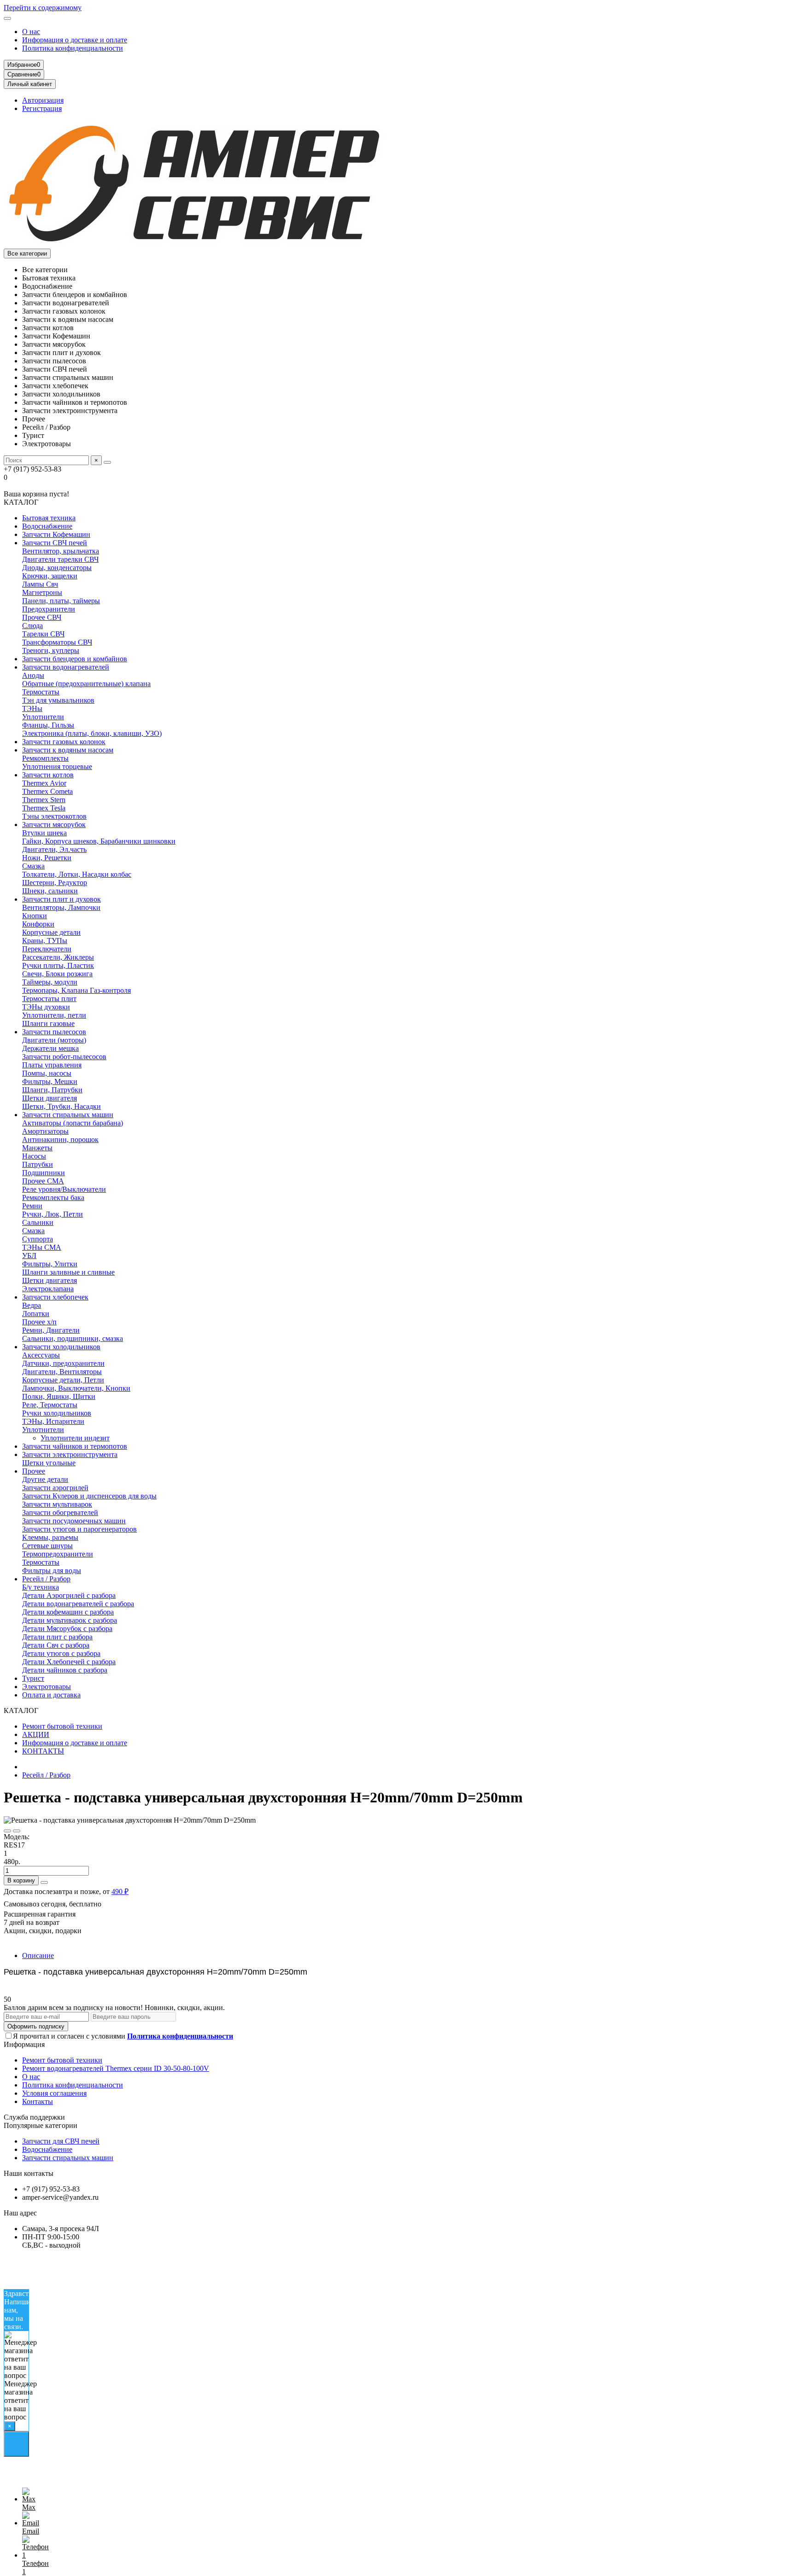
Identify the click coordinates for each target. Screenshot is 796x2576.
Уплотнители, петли (54, 1015)
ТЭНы (32, 708)
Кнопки (35, 916)
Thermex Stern (44, 800)
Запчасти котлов (48, 775)
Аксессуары (41, 1355)
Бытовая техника (49, 518)
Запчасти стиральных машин (68, 1115)
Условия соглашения (54, 2093)
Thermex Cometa (47, 791)
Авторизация (43, 100)
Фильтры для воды (52, 1571)
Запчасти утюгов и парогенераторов (79, 1529)
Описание (38, 1955)
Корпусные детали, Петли (63, 1380)
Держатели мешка (50, 1048)
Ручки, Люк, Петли (53, 1214)
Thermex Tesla (44, 808)
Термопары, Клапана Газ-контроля (76, 990)
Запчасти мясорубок (54, 825)
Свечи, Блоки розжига (57, 974)
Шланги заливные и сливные (68, 1272)
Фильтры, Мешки (50, 1081)
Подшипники (44, 1173)
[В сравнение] (17, 1831)
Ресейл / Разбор (46, 1579)
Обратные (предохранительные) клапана (86, 684)
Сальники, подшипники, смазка (73, 1338)
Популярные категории (41, 2125)
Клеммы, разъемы (50, 1537)
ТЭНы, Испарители (53, 1421)
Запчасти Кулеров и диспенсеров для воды (89, 1496)
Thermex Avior (44, 783)
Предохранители (49, 609)
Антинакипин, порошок (60, 1139)
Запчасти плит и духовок (61, 899)
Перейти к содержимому (43, 8)
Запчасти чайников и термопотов (75, 1446)
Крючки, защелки (50, 576)
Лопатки (36, 1314)
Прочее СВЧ (42, 617)
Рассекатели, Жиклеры (58, 957)
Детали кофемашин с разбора (68, 1612)
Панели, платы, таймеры (61, 601)
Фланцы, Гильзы (48, 725)
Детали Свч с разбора (56, 1645)
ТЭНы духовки (46, 1007)
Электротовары (47, 1687)
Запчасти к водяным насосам (68, 750)
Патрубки (38, 1164)
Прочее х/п (39, 1322)
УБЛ (29, 1256)
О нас (31, 32)
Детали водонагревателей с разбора (78, 1604)
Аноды (33, 675)
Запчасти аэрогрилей (55, 1488)
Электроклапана (48, 1289)
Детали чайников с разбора (65, 1670)
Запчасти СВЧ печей (55, 543)
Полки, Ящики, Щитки (59, 1396)
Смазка (33, 866)
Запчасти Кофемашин (56, 534)
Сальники (38, 1222)
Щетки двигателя (50, 1098)
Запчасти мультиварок (57, 1504)
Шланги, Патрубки (52, 1090)
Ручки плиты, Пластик (58, 965)
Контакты (38, 2101)
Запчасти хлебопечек (55, 1297)
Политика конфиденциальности (73, 48)
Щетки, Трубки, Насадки (61, 1106)
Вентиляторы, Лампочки (61, 907)
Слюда (32, 626)
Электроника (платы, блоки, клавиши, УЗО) (92, 733)
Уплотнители (43, 717)
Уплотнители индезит (75, 1438)
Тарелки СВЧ (43, 634)
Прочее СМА (43, 1181)
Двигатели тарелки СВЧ (60, 559)
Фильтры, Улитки (50, 1264)
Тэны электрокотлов (54, 816)
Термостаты (41, 692)
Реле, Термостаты (50, 1405)
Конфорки (38, 924)
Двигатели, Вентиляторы (62, 1372)
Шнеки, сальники (50, 891)
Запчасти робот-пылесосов (64, 1057)
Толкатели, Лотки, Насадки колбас (77, 874)
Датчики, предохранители (63, 1363)
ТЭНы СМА (42, 1247)
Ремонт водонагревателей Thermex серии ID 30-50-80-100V (116, 2068)
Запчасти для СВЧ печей (61, 2141)
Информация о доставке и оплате (75, 40)
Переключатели (47, 949)
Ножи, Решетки (47, 858)
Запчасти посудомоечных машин (74, 1521)
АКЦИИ (36, 1734)
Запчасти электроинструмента (70, 1454)
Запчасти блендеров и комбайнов (75, 659)
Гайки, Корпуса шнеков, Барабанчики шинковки (99, 841)
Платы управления (52, 1065)
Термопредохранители (58, 1554)
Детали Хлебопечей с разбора (69, 1662)
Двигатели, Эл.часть (54, 849)
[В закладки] (7, 1831)
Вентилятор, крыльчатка (61, 551)
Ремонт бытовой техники (62, 1726)
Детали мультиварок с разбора (70, 1620)
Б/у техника (41, 1587)
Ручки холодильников (57, 1413)
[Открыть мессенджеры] (16, 2444)
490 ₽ (120, 1891)
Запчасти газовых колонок (64, 742)
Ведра (32, 1305)
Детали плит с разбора (57, 1637)
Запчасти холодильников (61, 1347)
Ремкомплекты (45, 758)
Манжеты (37, 1148)
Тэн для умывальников (58, 700)
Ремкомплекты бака (53, 1198)
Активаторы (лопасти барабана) (73, 1123)
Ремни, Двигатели (51, 1330)
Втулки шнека (44, 833)
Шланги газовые (48, 1023)
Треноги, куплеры (51, 650)
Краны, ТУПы (45, 941)
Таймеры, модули (50, 982)
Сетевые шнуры (47, 1546)
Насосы (34, 1156)
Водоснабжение (47, 526)
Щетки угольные (49, 1463)
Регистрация (42, 108)
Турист (33, 1678)
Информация (24, 2044)
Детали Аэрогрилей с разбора (69, 1595)
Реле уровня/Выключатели (64, 1189)
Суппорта (38, 1239)
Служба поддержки (34, 2117)
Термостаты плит (49, 999)
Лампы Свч (40, 584)
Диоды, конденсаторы (57, 568)
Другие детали (45, 1479)
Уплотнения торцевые (57, 766)
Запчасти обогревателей (60, 1512)
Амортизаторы (45, 1131)
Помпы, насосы (47, 1073)
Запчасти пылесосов (54, 1032)
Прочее (34, 1471)
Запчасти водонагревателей (66, 667)
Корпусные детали (51, 932)
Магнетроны (42, 592)
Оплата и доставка (51, 1695)
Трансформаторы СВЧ (57, 642)
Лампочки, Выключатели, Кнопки (76, 1388)
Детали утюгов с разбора (61, 1653)
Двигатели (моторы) (54, 1040)
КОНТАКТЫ (43, 1751)
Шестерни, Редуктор (55, 883)
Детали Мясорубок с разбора (67, 1629)
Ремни (32, 1206)
